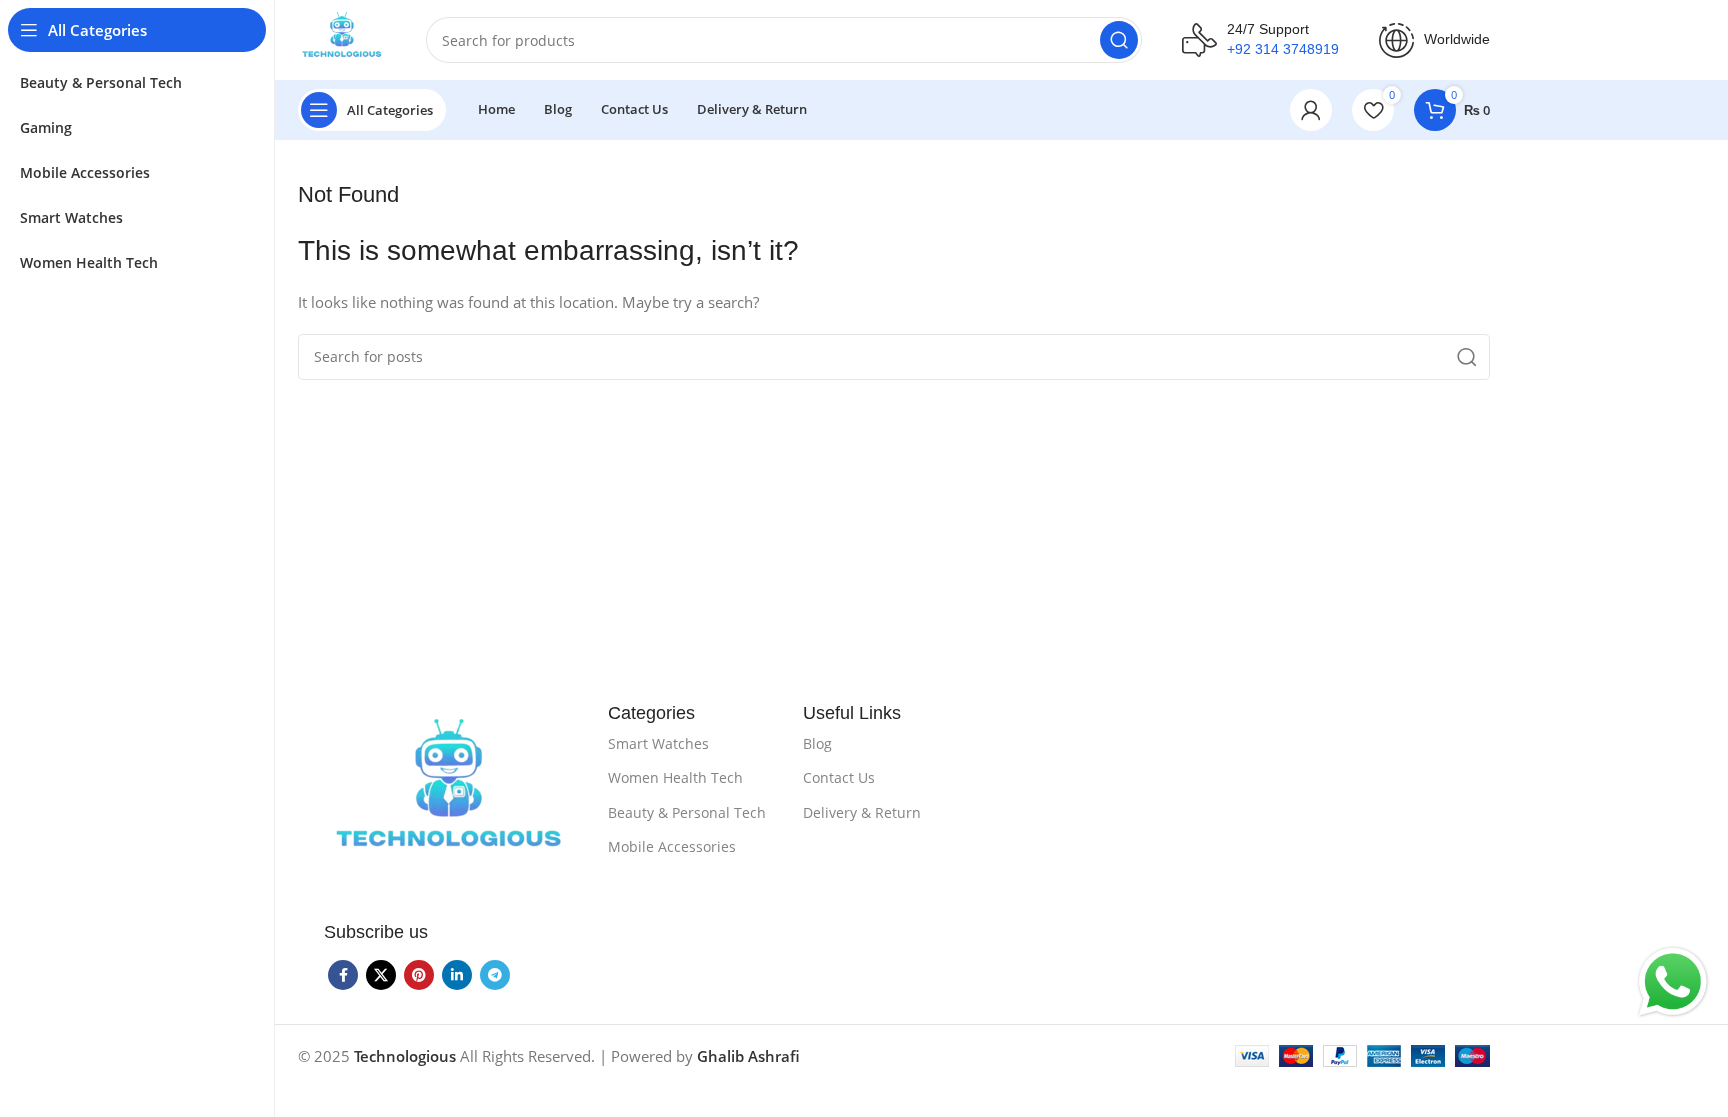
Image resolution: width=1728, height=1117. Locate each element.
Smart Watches (658, 743)
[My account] (1311, 110)
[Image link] (449, 796)
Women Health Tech (675, 777)
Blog (817, 743)
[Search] (1119, 40)
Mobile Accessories (672, 846)
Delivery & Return (862, 812)
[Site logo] (342, 38)
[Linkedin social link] (457, 975)
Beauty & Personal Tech (687, 812)
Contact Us (839, 777)
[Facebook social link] (343, 975)
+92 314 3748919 (1283, 49)
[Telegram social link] (495, 975)
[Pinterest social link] (419, 975)
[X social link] (381, 975)
